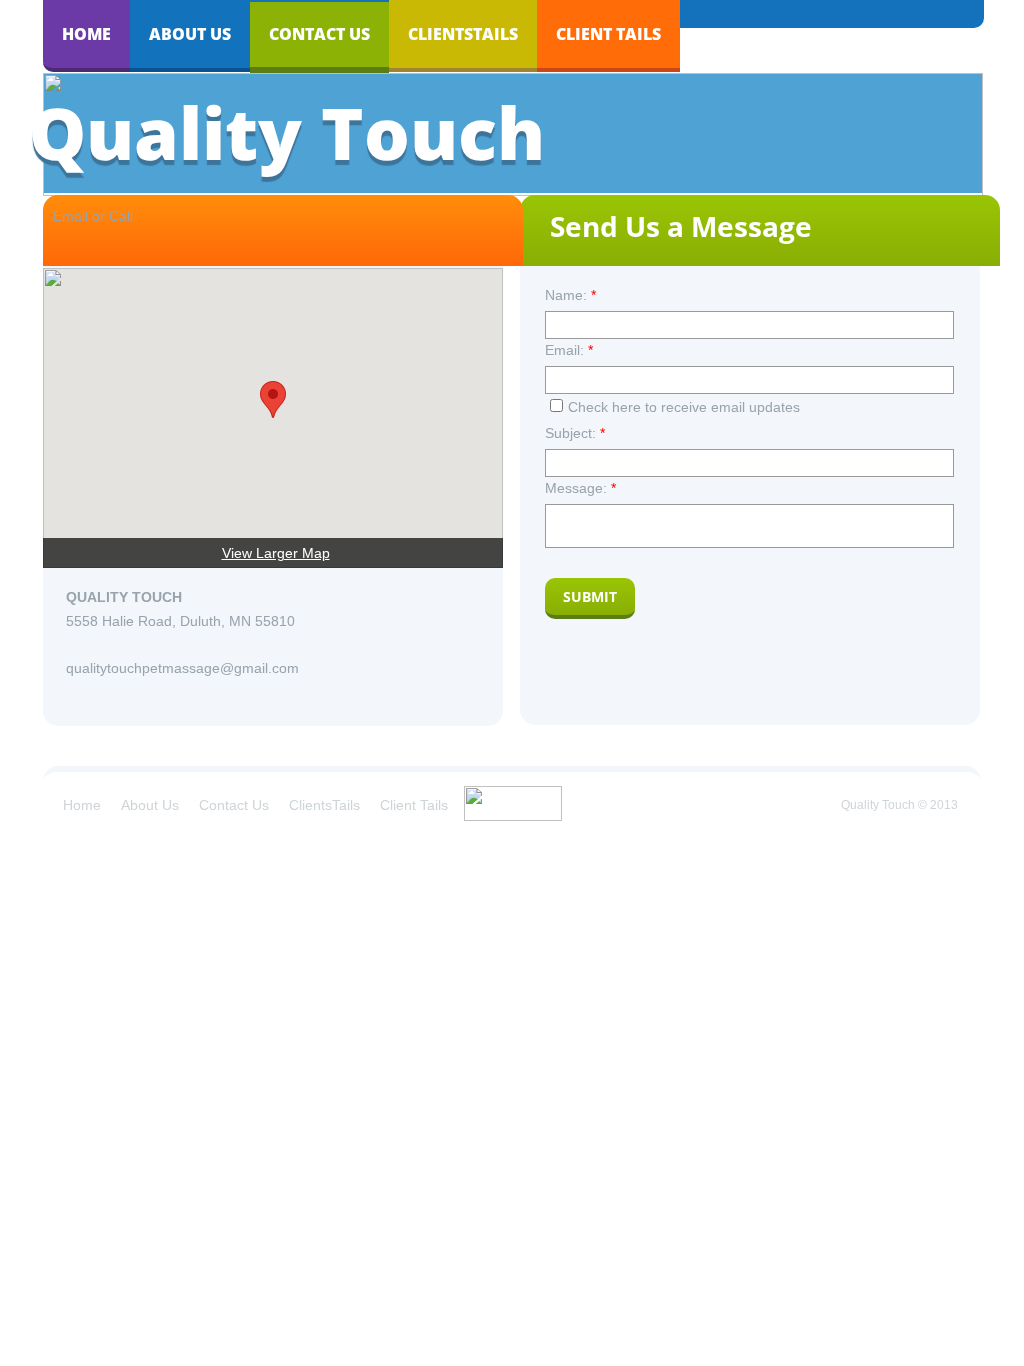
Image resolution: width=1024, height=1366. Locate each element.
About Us (190, 34)
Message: (580, 488)
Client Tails (608, 34)
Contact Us (319, 34)
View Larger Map (276, 553)
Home (86, 34)
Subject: (575, 433)
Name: (570, 295)
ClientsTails (463, 34)
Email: (569, 350)
